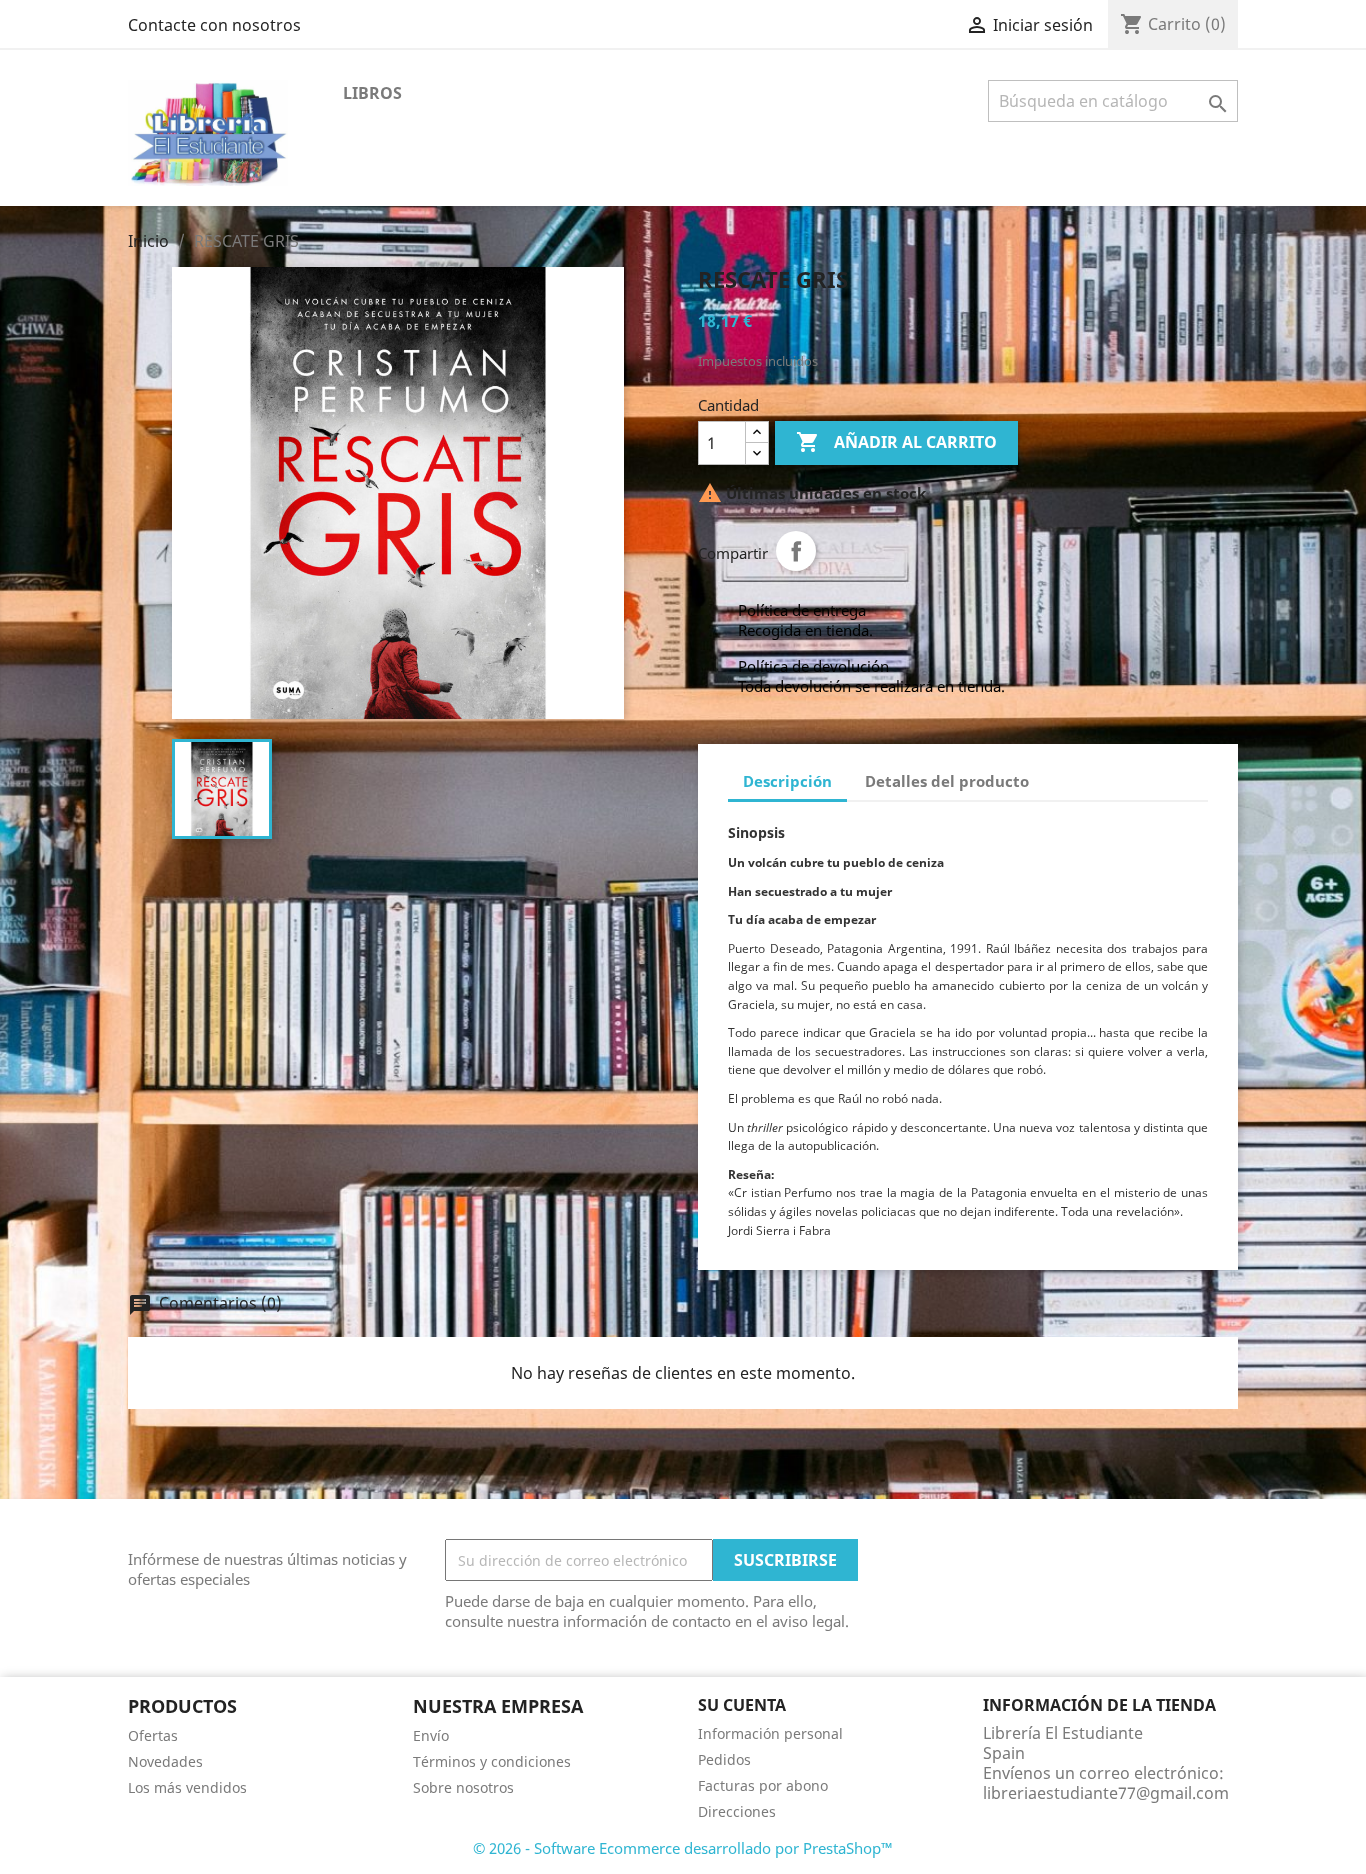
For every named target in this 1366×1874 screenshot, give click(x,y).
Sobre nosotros (463, 1787)
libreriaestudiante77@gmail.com (1106, 1793)
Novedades (165, 1761)
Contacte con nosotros (214, 25)
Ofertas (153, 1735)
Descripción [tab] (787, 781)
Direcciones (737, 1811)
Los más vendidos (187, 1787)
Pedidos (724, 1759)
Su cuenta (742, 1705)
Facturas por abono (763, 1785)
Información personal (770, 1733)
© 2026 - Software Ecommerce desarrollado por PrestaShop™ (683, 1848)
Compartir (796, 551)
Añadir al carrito (896, 442)
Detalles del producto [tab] (947, 781)
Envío (431, 1735)
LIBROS (372, 93)
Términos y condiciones (492, 1761)
